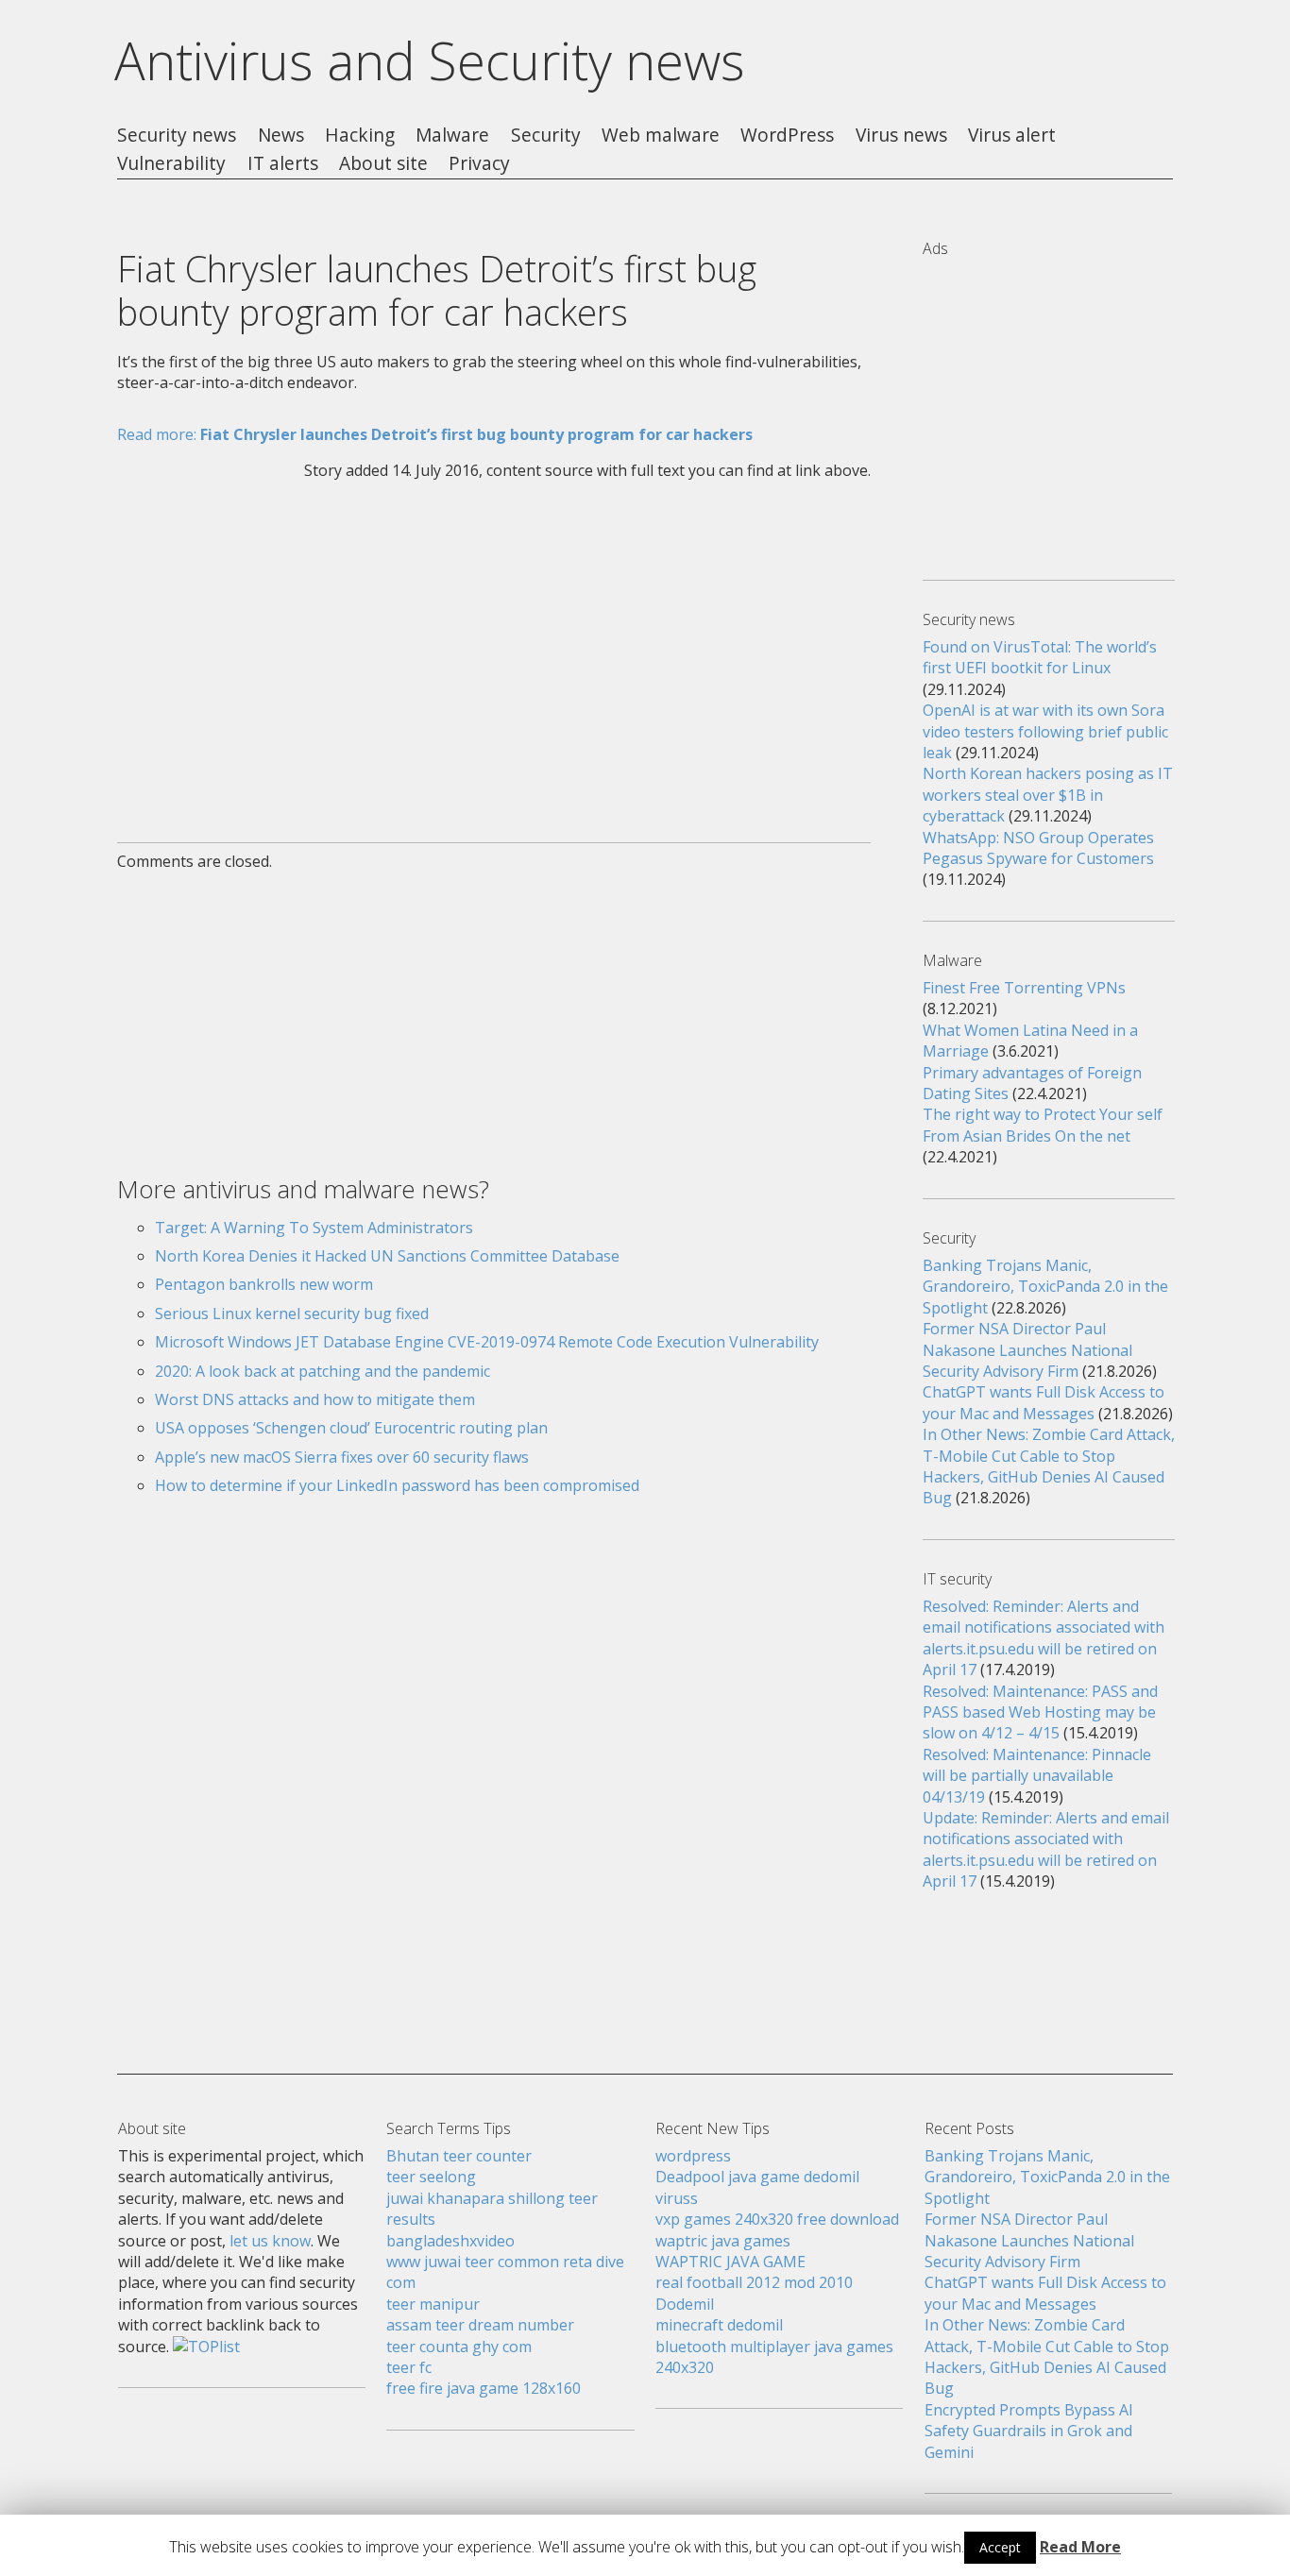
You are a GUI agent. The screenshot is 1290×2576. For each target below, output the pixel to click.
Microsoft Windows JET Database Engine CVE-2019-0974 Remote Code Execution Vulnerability (487, 1342)
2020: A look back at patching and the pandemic (322, 1371)
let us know (270, 2241)
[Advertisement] (494, 650)
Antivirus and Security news (430, 60)
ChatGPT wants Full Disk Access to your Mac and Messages (1044, 1402)
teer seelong (431, 2177)
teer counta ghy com (459, 2347)
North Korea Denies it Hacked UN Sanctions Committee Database (387, 1256)
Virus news (901, 136)
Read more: (435, 434)
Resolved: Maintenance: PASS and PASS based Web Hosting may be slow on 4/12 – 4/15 (1040, 1712)
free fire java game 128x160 (484, 2388)
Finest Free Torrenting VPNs (1024, 988)
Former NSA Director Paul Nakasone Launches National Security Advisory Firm (1027, 1350)
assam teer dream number (480, 2325)
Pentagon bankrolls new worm (264, 1284)
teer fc (409, 2367)
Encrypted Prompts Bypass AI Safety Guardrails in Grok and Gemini (1029, 2431)
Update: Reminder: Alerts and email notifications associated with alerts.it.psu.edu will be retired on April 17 (1046, 1849)
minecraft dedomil (719, 2325)
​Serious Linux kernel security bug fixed (292, 1313)
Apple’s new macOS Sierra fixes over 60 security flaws (342, 1457)
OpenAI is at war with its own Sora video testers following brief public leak (1045, 731)
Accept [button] (1000, 2547)
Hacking (360, 136)
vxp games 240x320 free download (777, 2219)
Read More (1080, 2547)
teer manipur (433, 2304)
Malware (452, 136)
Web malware (661, 136)
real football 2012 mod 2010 (754, 2282)
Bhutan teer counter (459, 2156)
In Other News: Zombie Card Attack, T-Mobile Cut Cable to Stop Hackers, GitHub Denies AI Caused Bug (1049, 1466)
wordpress (693, 2156)
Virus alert (1012, 136)
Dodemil (685, 2304)
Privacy (479, 164)
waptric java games (723, 2241)
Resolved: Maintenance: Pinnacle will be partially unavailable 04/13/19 (1037, 1776)
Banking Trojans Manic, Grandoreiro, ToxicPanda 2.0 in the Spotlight (1045, 1287)
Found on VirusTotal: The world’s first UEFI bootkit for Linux (1040, 657)
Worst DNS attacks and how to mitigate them (315, 1399)
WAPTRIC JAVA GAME (730, 2262)
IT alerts (283, 164)
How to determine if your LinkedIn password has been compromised (397, 1485)
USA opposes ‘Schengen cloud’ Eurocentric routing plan (351, 1428)
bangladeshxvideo (450, 2241)
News (281, 136)
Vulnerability (171, 164)
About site (383, 164)
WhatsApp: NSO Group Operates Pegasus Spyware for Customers (1038, 848)
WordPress (787, 136)
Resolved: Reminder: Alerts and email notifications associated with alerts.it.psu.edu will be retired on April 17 (1044, 1638)
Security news (177, 136)
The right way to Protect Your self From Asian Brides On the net (1043, 1125)
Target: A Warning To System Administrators (314, 1228)
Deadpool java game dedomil (757, 2177)
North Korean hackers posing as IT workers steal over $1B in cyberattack (1048, 795)
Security (546, 136)
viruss (677, 2198)
